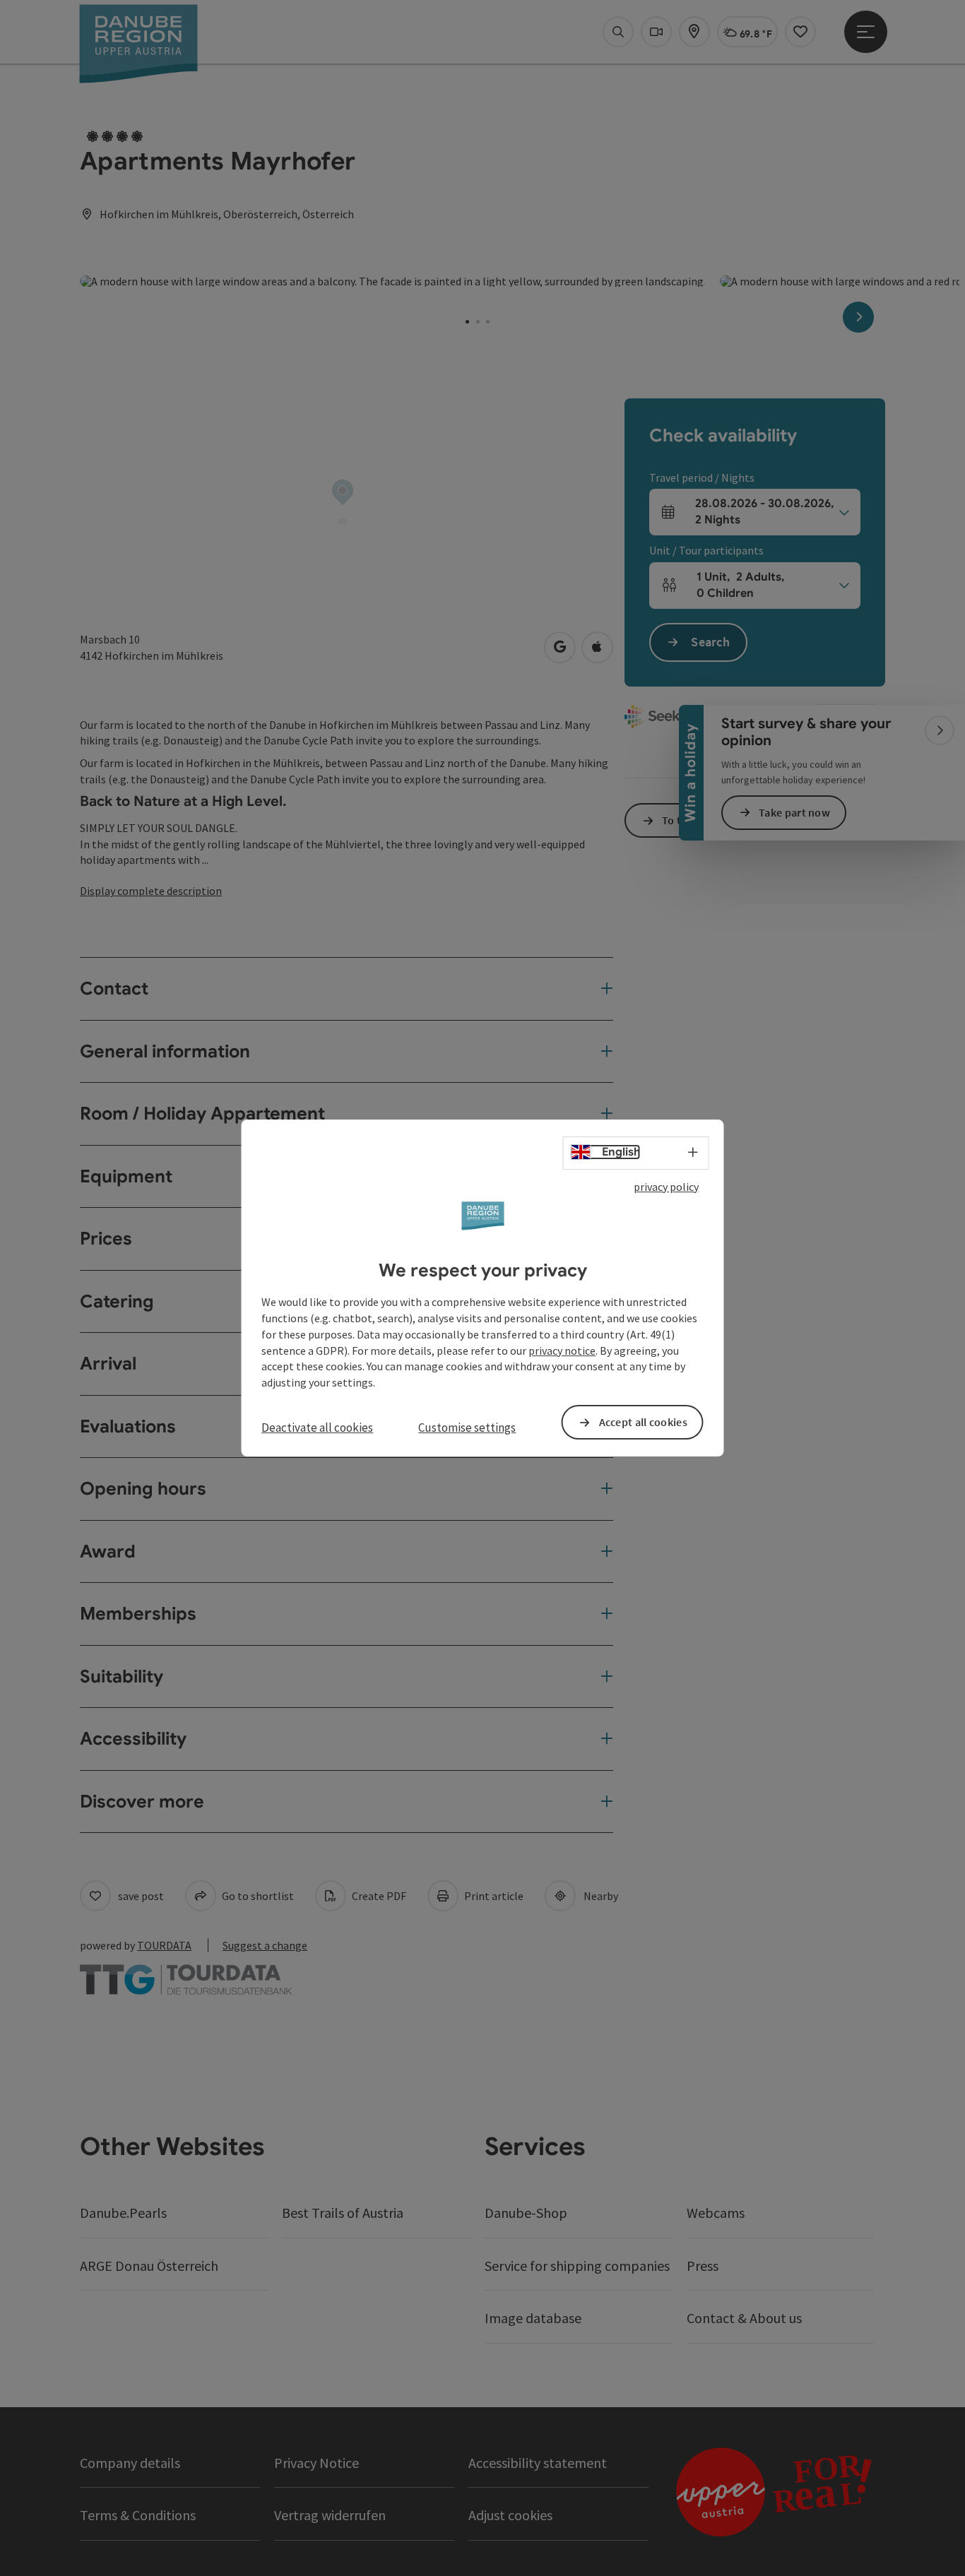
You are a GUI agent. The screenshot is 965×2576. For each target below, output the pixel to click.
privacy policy (666, 1187)
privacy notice (562, 1351)
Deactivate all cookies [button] (317, 1428)
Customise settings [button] (467, 1428)
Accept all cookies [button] (643, 1422)
